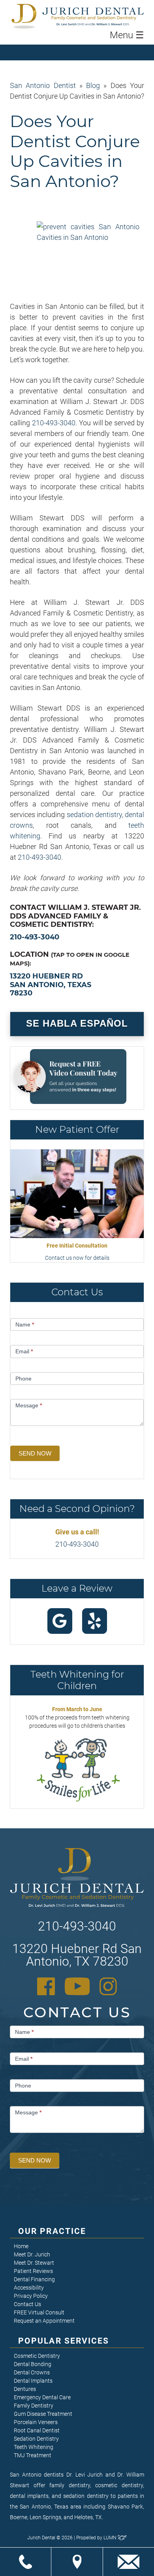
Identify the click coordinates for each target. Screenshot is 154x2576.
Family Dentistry (34, 2406)
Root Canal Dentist (37, 2430)
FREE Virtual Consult (39, 2312)
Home (21, 2246)
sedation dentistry (94, 815)
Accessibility (29, 2288)
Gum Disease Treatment (43, 2414)
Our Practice (52, 2231)
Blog (93, 85)
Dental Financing (34, 2279)
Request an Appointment (44, 2321)
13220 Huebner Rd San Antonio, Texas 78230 (51, 985)
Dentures (25, 2389)
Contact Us (27, 2304)
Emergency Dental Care (42, 2397)
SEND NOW (35, 1453)
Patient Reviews (33, 2271)
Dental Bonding (33, 2364)
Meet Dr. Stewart (34, 2263)
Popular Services (64, 2341)
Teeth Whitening (34, 2447)
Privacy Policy (31, 2296)
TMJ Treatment (33, 2455)
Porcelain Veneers (36, 2422)
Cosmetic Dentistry (37, 2356)
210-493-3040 (54, 423)
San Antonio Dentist (43, 85)
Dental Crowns (32, 2372)
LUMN (111, 2538)
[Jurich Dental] (93, 17)
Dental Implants (33, 2381)
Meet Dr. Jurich (32, 2254)
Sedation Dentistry (36, 2439)
